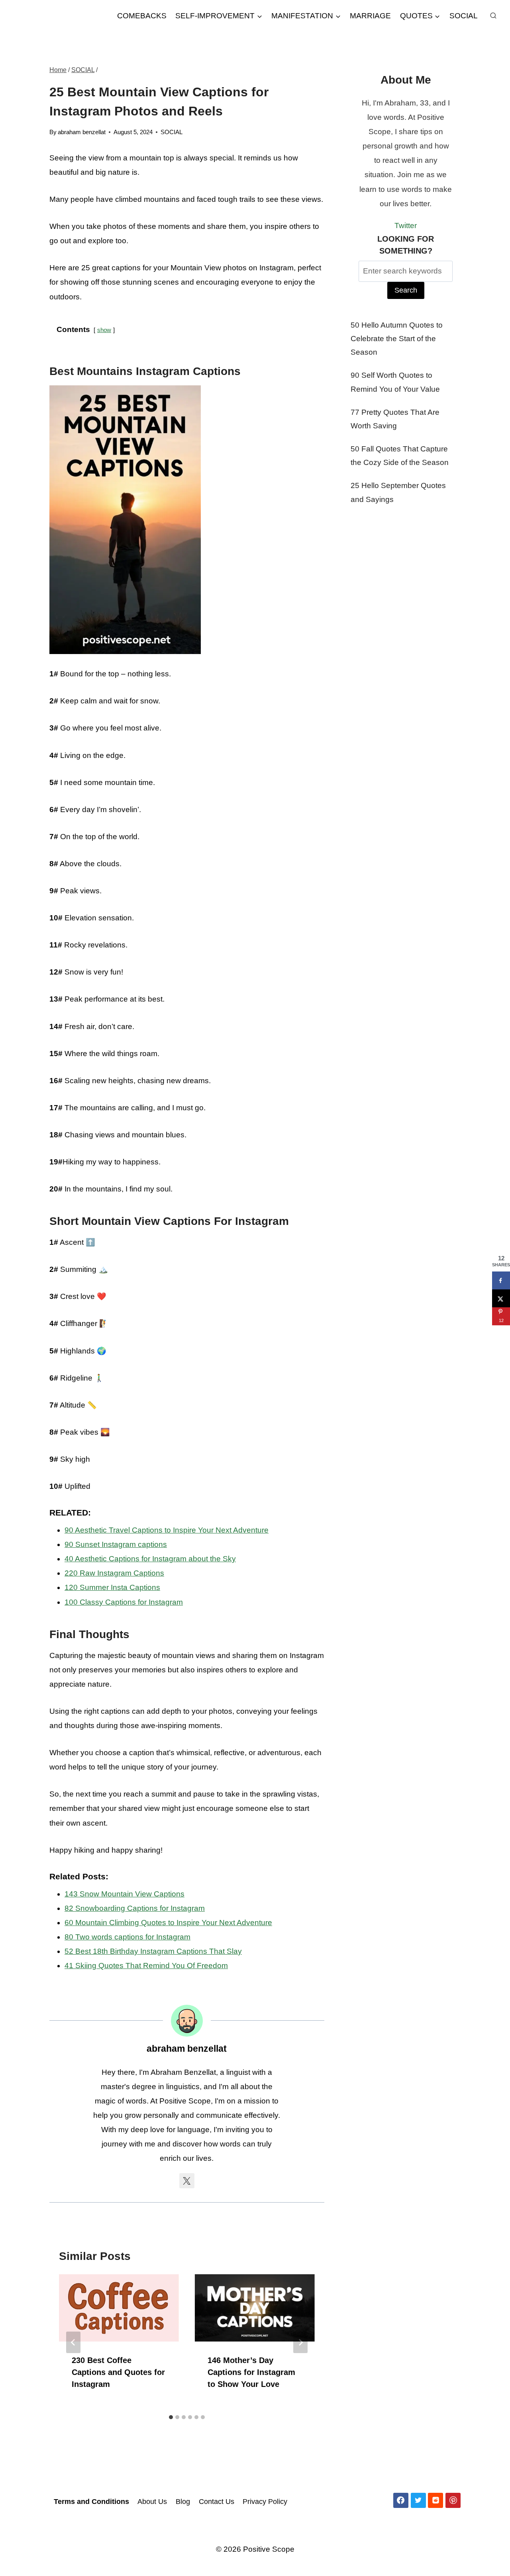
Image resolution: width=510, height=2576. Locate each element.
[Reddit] (435, 2500)
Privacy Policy (265, 2502)
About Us (152, 2502)
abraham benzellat (82, 132)
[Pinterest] (453, 2500)
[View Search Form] (493, 16)
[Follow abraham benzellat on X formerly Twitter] (187, 2181)
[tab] (171, 2417)
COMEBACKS (142, 16)
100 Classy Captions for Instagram (124, 1602)
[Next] (300, 2342)
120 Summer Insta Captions (112, 1587)
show (104, 330)
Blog (183, 2502)
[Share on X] (501, 1298)
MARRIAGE (370, 16)
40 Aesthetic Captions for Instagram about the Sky (150, 1559)
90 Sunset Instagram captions (116, 1544)
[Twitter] (418, 2500)
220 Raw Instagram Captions (114, 1573)
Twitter (406, 226)
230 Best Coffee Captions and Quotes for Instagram (118, 2372)
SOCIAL (464, 16)
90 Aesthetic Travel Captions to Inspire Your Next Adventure (167, 1530)
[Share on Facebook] (501, 1280)
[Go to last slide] (73, 2342)
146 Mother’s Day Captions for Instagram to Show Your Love (251, 2372)
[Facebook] (401, 2500)
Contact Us (217, 2502)
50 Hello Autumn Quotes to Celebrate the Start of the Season (397, 339)
